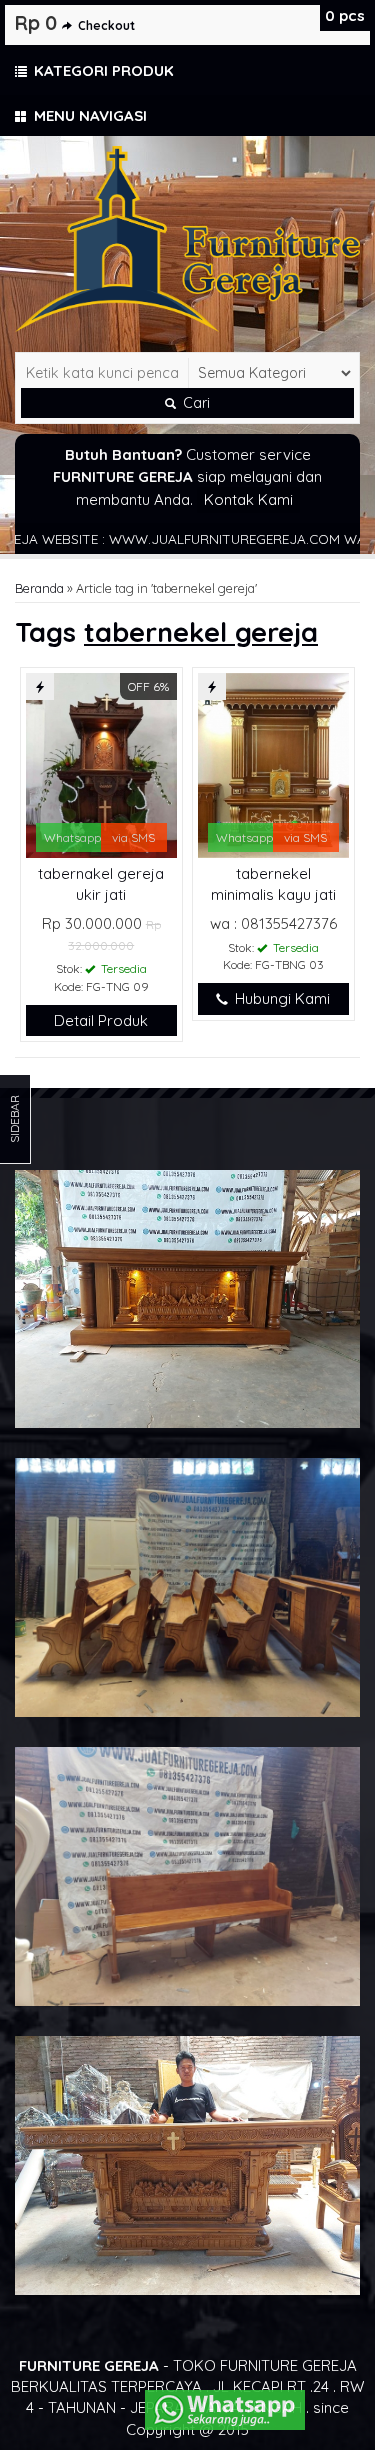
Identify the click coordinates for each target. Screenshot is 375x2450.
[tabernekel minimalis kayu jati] (273, 763)
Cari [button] (194, 403)
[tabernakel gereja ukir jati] (101, 763)
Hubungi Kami (280, 998)
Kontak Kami (248, 499)
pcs (345, 15)
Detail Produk (101, 1020)
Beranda (39, 588)
